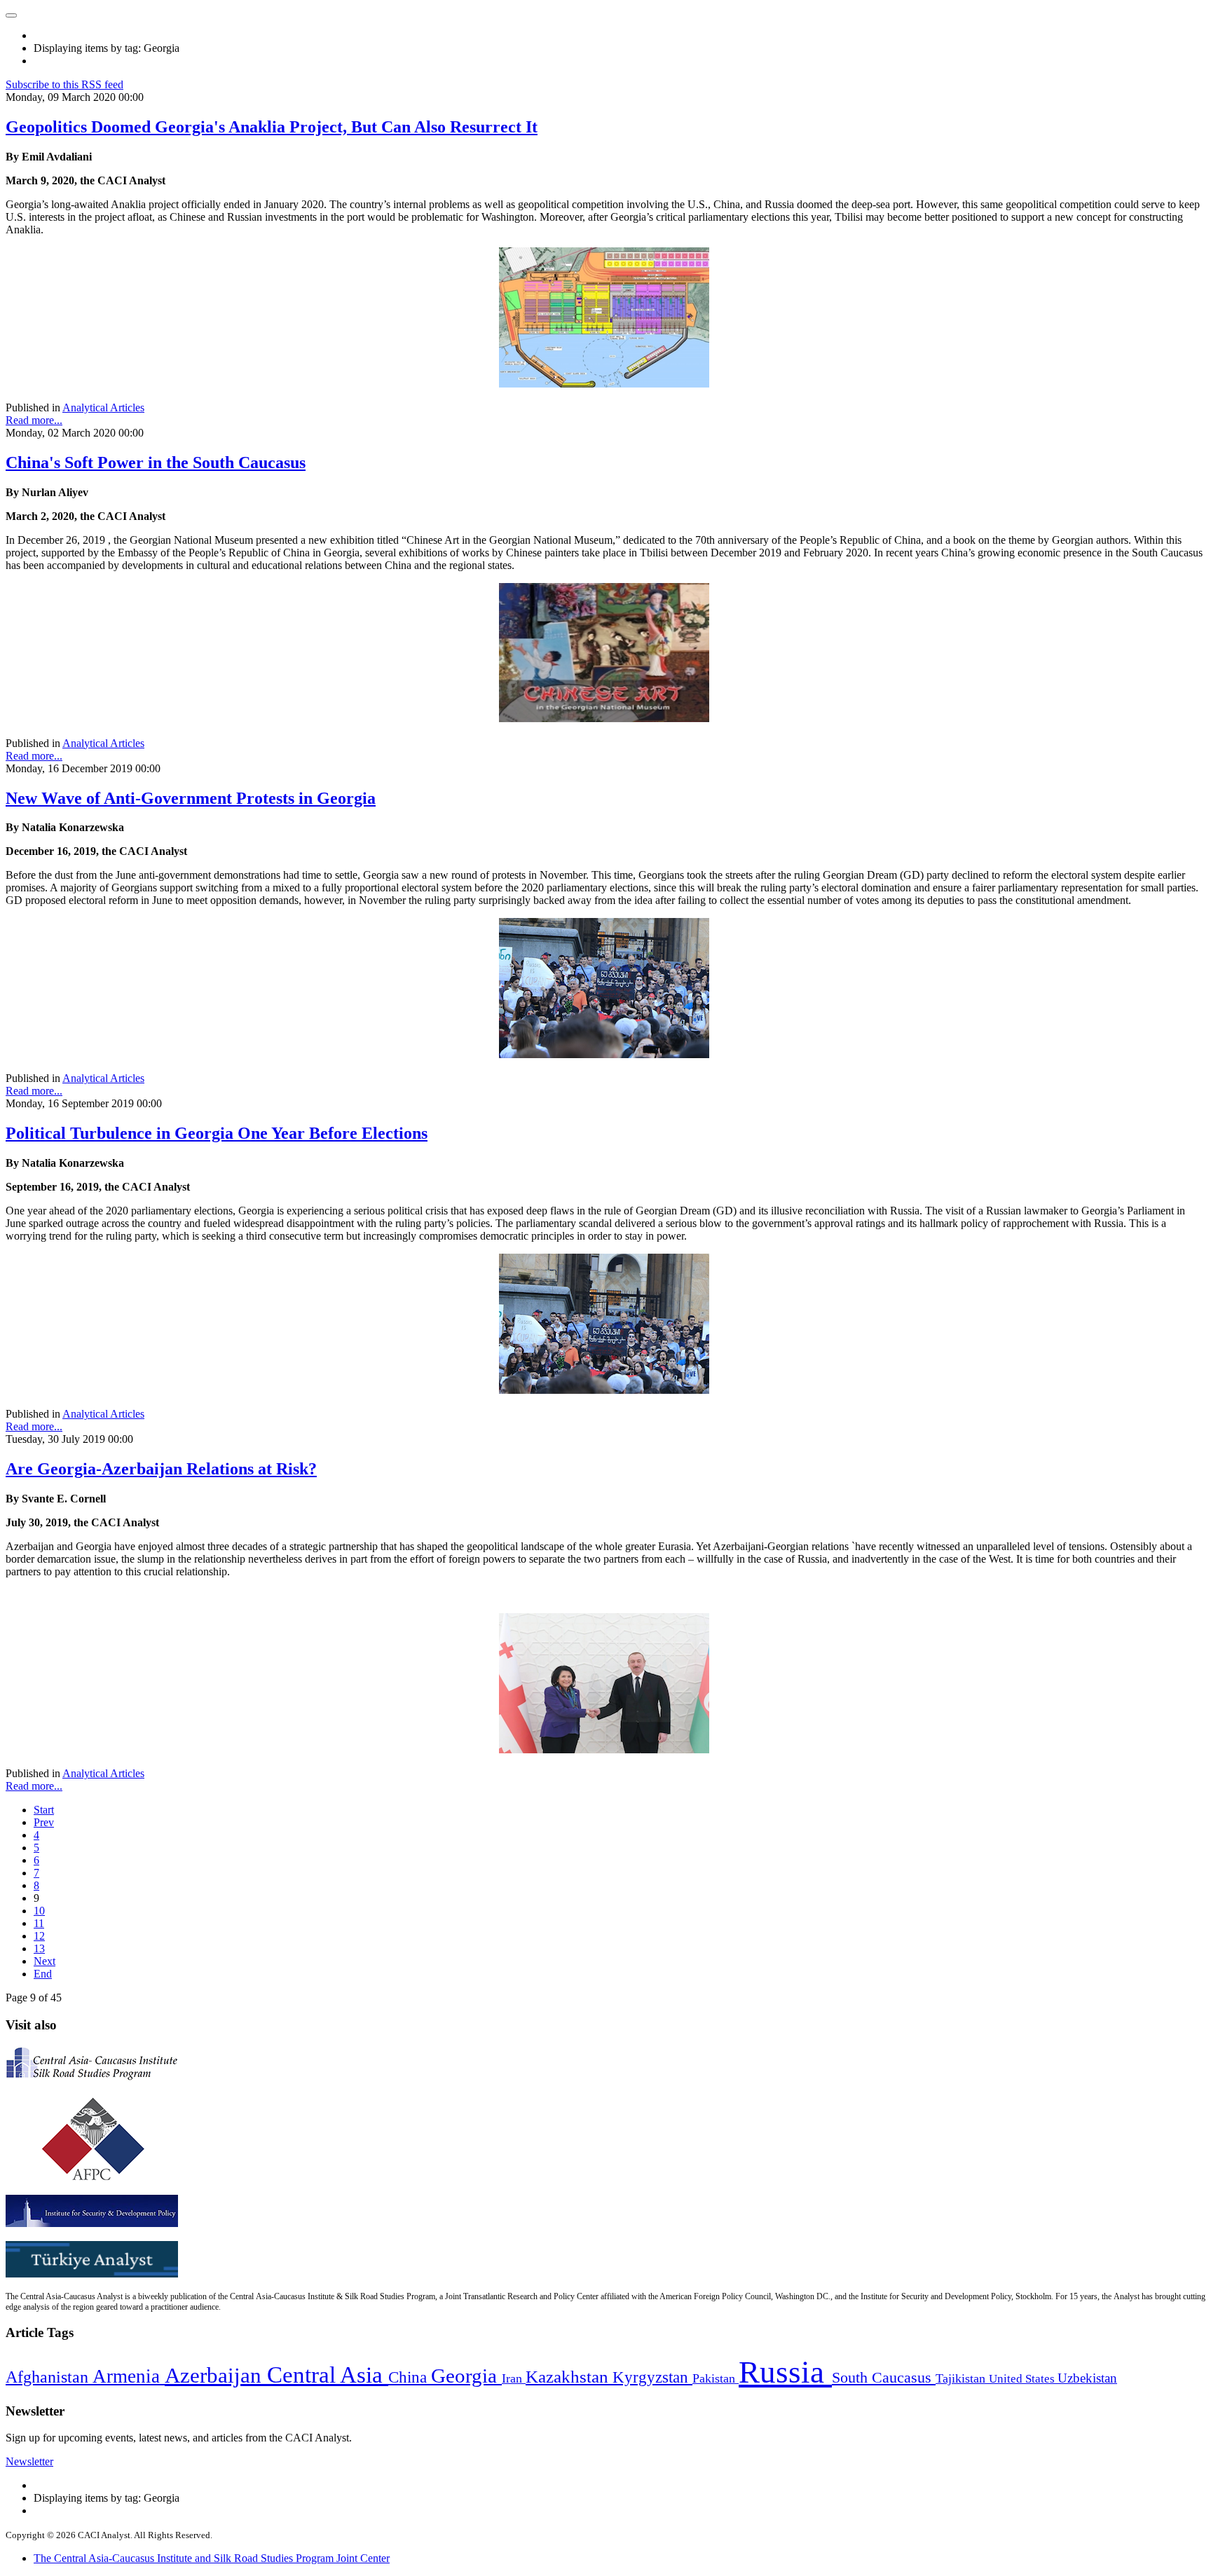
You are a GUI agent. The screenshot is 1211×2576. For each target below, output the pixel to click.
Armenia (129, 2376)
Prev (44, 1822)
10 (39, 1911)
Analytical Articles (103, 407)
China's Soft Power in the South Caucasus (156, 463)
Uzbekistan (1087, 2378)
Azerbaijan (216, 2376)
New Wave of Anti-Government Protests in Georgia (191, 798)
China (410, 2377)
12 (39, 1936)
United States (1023, 2379)
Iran (514, 2378)
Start (44, 1810)
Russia (785, 2372)
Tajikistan (962, 2378)
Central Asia (328, 2375)
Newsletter (29, 2461)
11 (39, 1923)
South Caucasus (884, 2377)
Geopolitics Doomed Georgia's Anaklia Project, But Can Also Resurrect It (272, 127)
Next (45, 1961)
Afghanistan (49, 2377)
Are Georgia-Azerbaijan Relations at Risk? (161, 1469)
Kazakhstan (569, 2377)
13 (39, 1948)
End (43, 1974)
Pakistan (716, 2378)
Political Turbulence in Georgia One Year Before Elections (217, 1133)
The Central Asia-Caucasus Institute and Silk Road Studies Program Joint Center (212, 2558)
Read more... (34, 420)
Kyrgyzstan (652, 2377)
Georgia (466, 2376)
